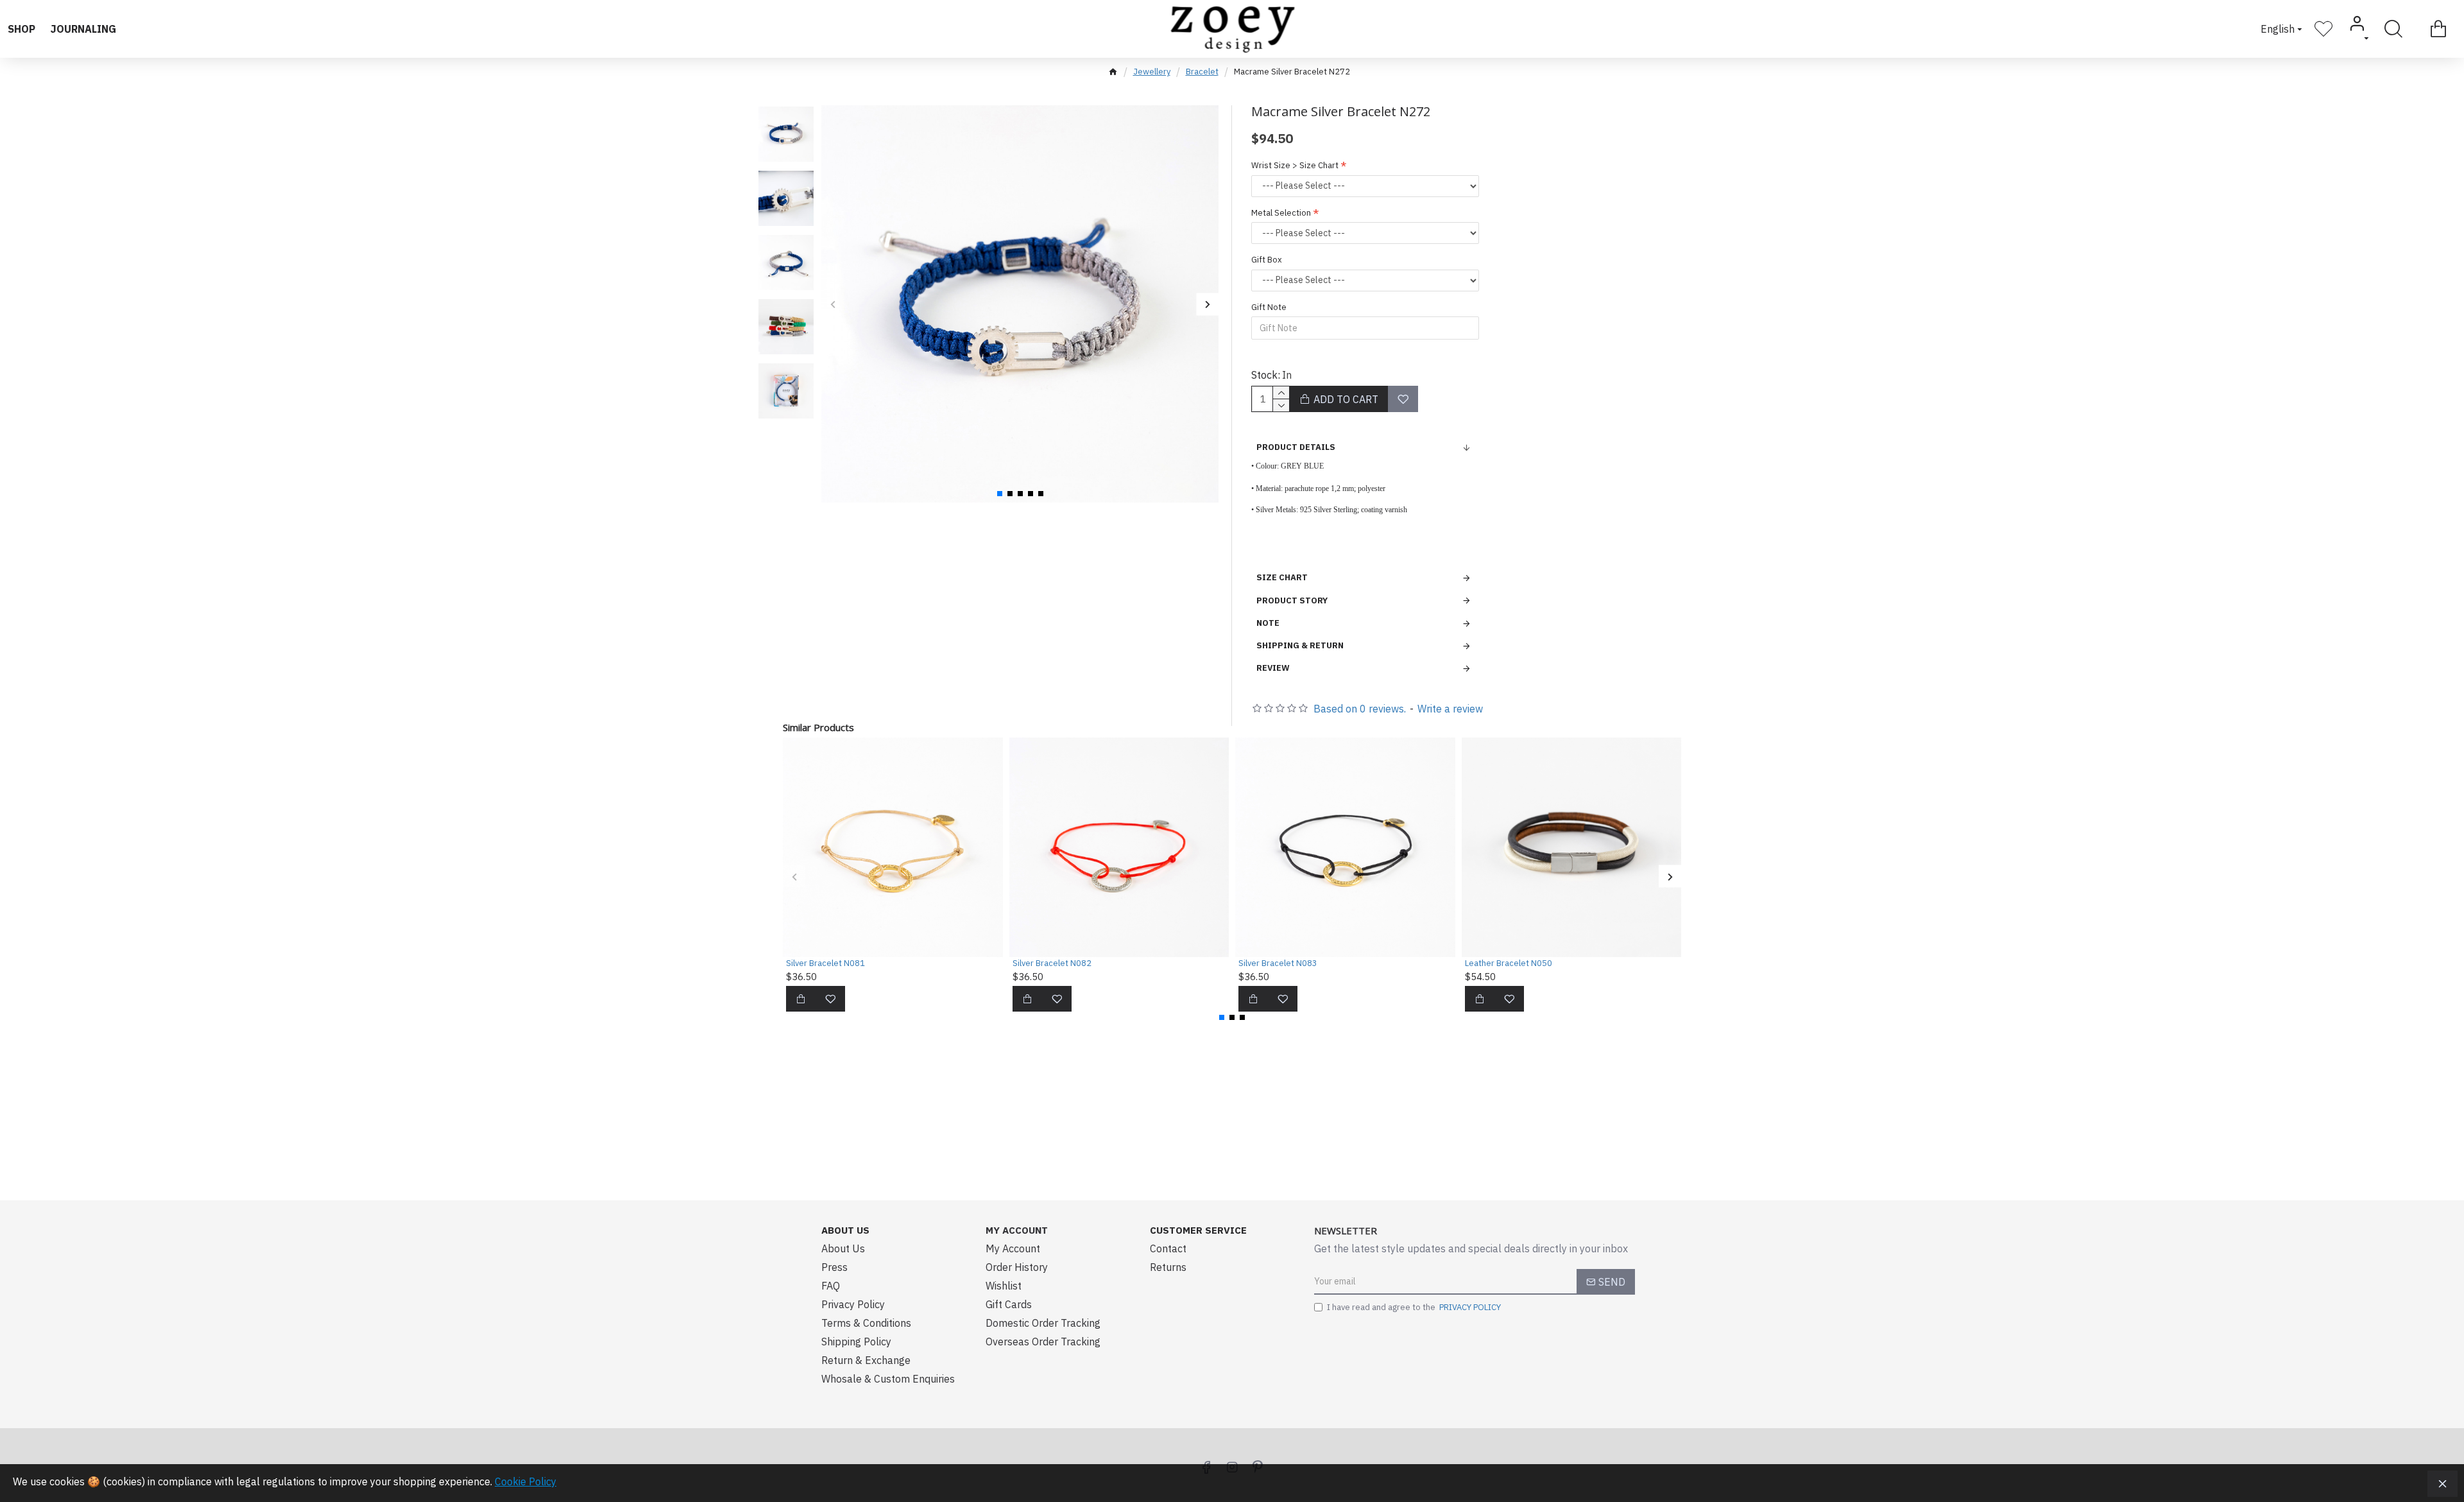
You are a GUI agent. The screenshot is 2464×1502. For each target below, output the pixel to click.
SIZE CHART (1282, 577)
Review (1273, 668)
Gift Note (1269, 307)
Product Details (1296, 447)
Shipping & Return (1300, 645)
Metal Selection (1281, 213)
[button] (833, 304)
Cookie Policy (526, 1481)
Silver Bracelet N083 (1278, 963)
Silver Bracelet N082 (1052, 963)
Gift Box (1267, 260)
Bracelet (1202, 72)
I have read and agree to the (1414, 1307)
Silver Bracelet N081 (826, 963)
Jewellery (1152, 72)
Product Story (1292, 600)
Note (1268, 623)
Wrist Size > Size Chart (1295, 165)
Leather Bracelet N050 (1509, 963)
